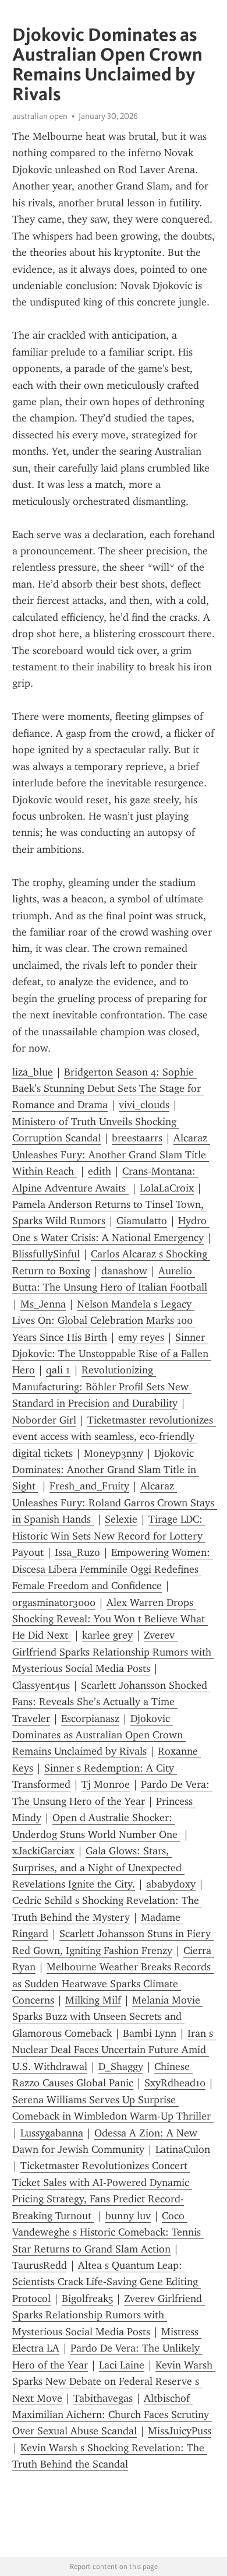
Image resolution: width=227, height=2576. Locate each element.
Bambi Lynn (150, 2033)
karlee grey (107, 1635)
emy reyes (141, 1337)
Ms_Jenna (43, 1304)
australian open (40, 116)
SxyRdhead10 (175, 2083)
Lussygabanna (52, 2133)
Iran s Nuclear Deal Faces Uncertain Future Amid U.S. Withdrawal (114, 2050)
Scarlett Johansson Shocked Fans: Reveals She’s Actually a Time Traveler (111, 1702)
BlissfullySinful (46, 1254)
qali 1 (58, 1370)
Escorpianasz (90, 1718)
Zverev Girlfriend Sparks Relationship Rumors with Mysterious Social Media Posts (113, 1652)
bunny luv (128, 2216)
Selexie (121, 1519)
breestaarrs (137, 1138)
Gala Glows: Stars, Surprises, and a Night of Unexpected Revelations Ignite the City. (98, 1867)
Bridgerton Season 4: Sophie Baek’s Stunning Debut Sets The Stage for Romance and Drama (108, 1089)
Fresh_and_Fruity (89, 1486)
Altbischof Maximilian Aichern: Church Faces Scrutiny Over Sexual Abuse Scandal (112, 2415)
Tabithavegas (103, 2398)
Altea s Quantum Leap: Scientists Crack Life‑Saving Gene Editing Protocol (107, 2282)
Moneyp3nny (114, 1453)
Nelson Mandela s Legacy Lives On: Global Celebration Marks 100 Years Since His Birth (104, 1321)
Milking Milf (93, 2000)
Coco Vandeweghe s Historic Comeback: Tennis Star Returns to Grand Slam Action (108, 2232)
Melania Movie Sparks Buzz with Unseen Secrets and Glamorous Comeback (108, 2017)
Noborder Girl (44, 1420)
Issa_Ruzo (77, 1552)
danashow (124, 1271)
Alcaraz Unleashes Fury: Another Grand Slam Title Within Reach (111, 1155)
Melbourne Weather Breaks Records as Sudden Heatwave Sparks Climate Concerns (113, 1983)
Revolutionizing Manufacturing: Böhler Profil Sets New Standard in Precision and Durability (102, 1387)
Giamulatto (142, 1221)
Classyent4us (41, 1685)
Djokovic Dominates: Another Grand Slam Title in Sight (106, 1470)
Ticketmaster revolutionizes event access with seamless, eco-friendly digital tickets (114, 1437)
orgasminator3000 (54, 1602)
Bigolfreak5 (87, 2299)
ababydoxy (171, 1884)
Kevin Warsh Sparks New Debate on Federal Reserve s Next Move (114, 2382)
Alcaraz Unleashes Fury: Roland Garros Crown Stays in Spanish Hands (115, 1503)
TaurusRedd (40, 2265)
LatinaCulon (183, 2149)
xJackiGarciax (43, 1851)
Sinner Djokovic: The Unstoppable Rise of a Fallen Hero (112, 1354)
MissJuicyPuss (180, 2431)
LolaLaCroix (167, 1188)
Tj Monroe (106, 1784)
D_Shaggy (121, 2067)
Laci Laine (122, 2365)
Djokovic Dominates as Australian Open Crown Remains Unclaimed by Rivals (99, 1735)
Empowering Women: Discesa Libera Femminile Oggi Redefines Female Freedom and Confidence (113, 1569)
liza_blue (33, 1072)
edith (100, 1171)
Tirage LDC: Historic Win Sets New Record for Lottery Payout (109, 1536)
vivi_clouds (144, 1105)
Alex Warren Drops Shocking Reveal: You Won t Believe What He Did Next (110, 1619)
